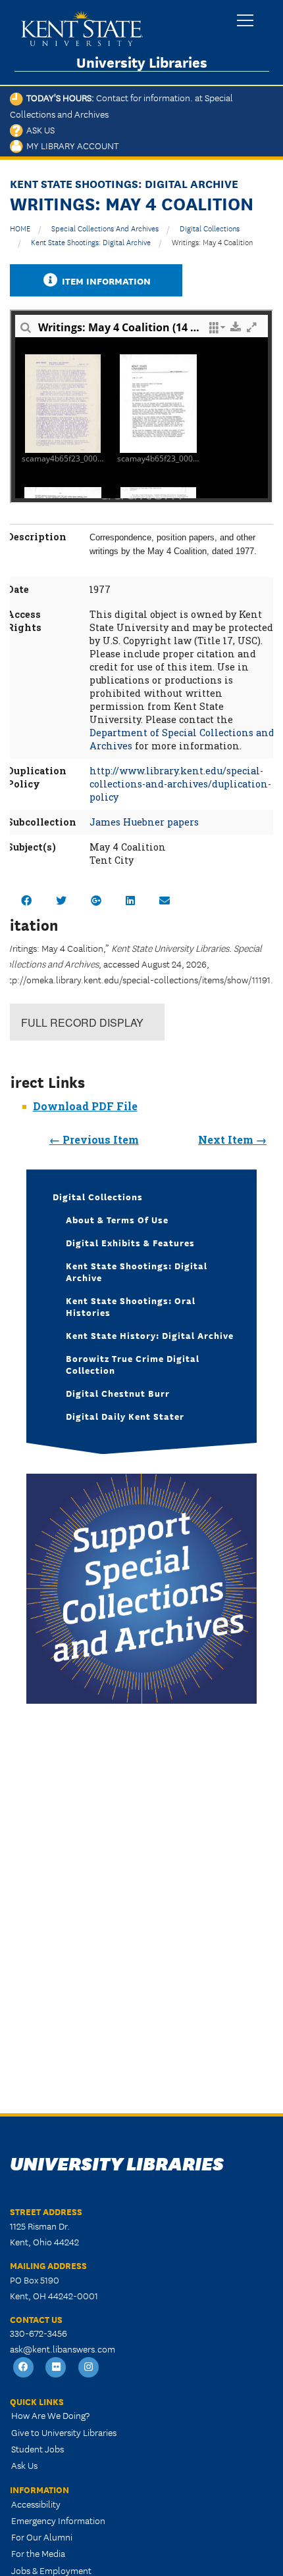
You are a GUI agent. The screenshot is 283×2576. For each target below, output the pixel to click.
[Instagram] (89, 2368)
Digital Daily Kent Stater (125, 1416)
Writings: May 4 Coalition (212, 242)
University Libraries (142, 62)
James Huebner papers (144, 822)
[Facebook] (24, 2368)
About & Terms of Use (117, 1219)
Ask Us (39, 129)
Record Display (82, 1022)
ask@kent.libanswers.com (63, 2349)
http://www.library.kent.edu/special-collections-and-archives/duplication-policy (180, 784)
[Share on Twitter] (61, 900)
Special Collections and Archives (105, 228)
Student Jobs (38, 2448)
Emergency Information (58, 2520)
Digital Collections (210, 228)
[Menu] (245, 21)
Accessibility (36, 2504)
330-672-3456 (39, 2333)
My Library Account (71, 145)
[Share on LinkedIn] (130, 900)
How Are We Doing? (50, 2415)
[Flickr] (57, 2368)
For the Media (38, 2553)
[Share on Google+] (96, 900)
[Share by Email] (165, 900)
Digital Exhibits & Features (130, 1242)
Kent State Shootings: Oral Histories (131, 1306)
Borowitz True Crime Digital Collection (133, 1364)
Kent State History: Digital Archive (150, 1335)
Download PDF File (85, 1106)
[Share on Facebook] (26, 900)
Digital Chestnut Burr (118, 1393)
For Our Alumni (42, 2537)
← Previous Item (94, 1139)
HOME (20, 228)
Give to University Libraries (64, 2432)
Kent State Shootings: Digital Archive (91, 242)
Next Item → (232, 1139)
